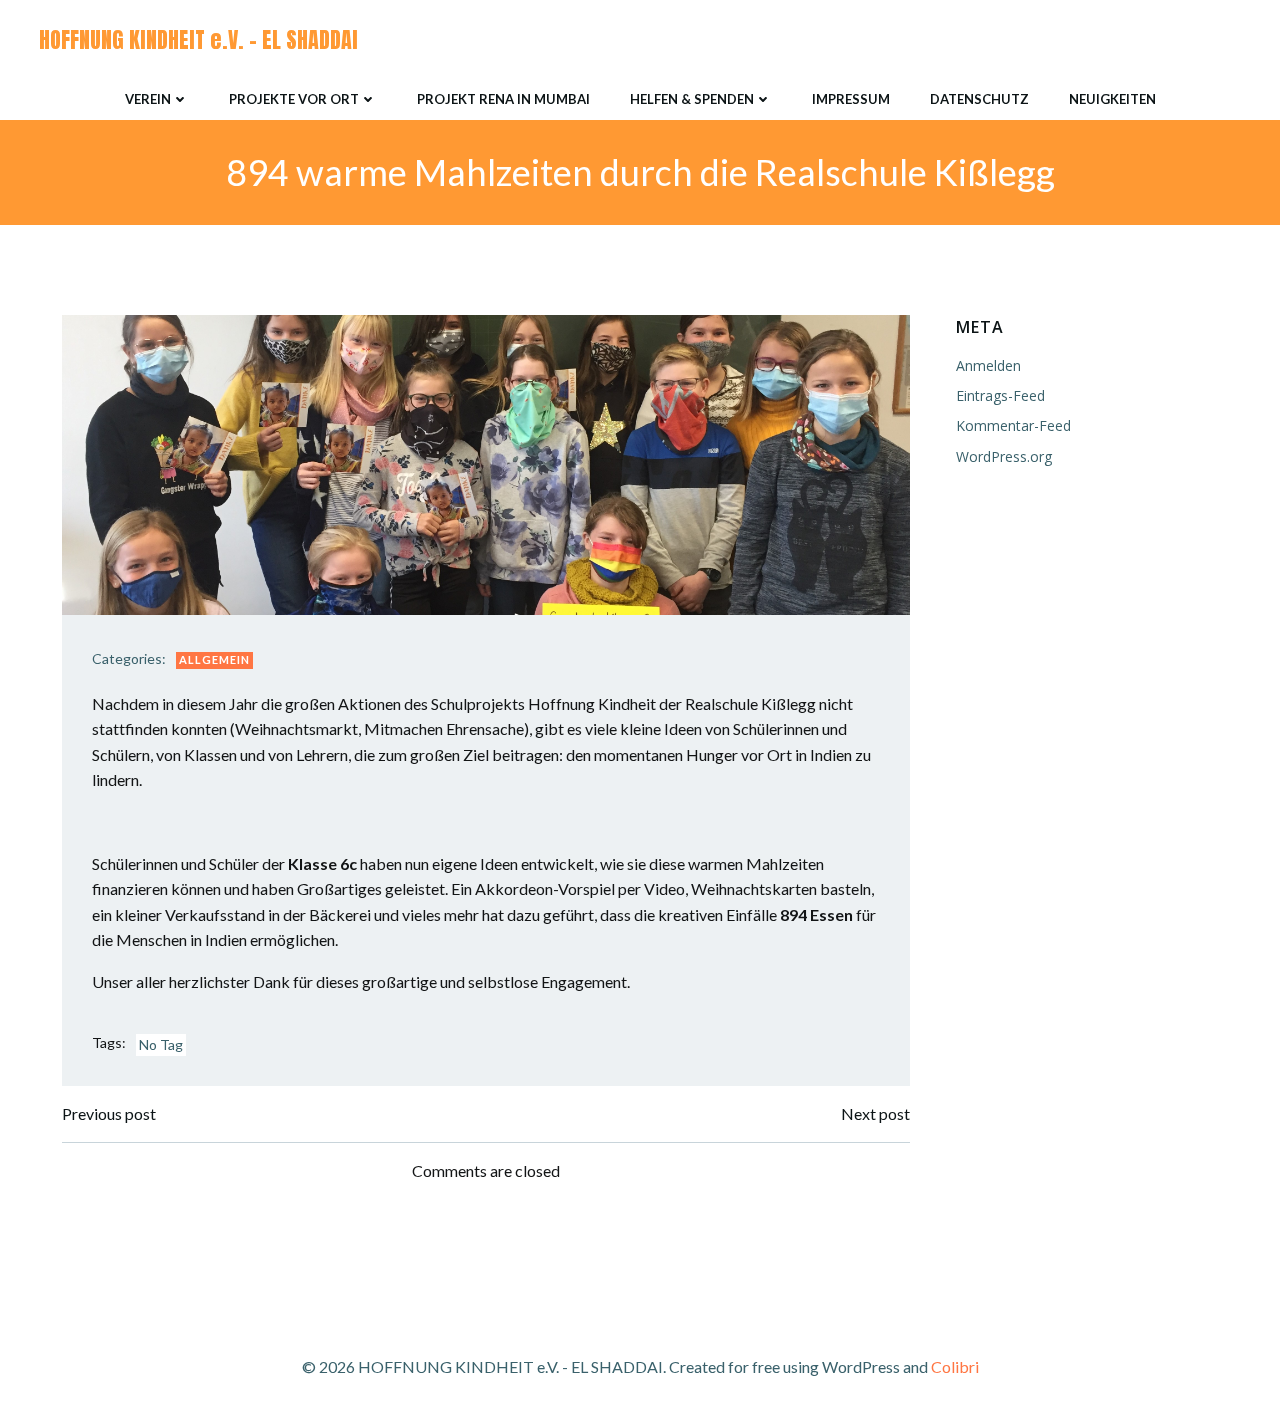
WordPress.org (1004, 456)
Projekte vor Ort (294, 99)
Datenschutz (979, 99)
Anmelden (988, 365)
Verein (148, 99)
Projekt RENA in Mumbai (503, 99)
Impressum (851, 99)
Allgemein (214, 659)
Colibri (955, 1366)
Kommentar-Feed (1013, 425)
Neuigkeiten (1112, 99)
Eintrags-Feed (1000, 395)
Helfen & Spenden (692, 99)
